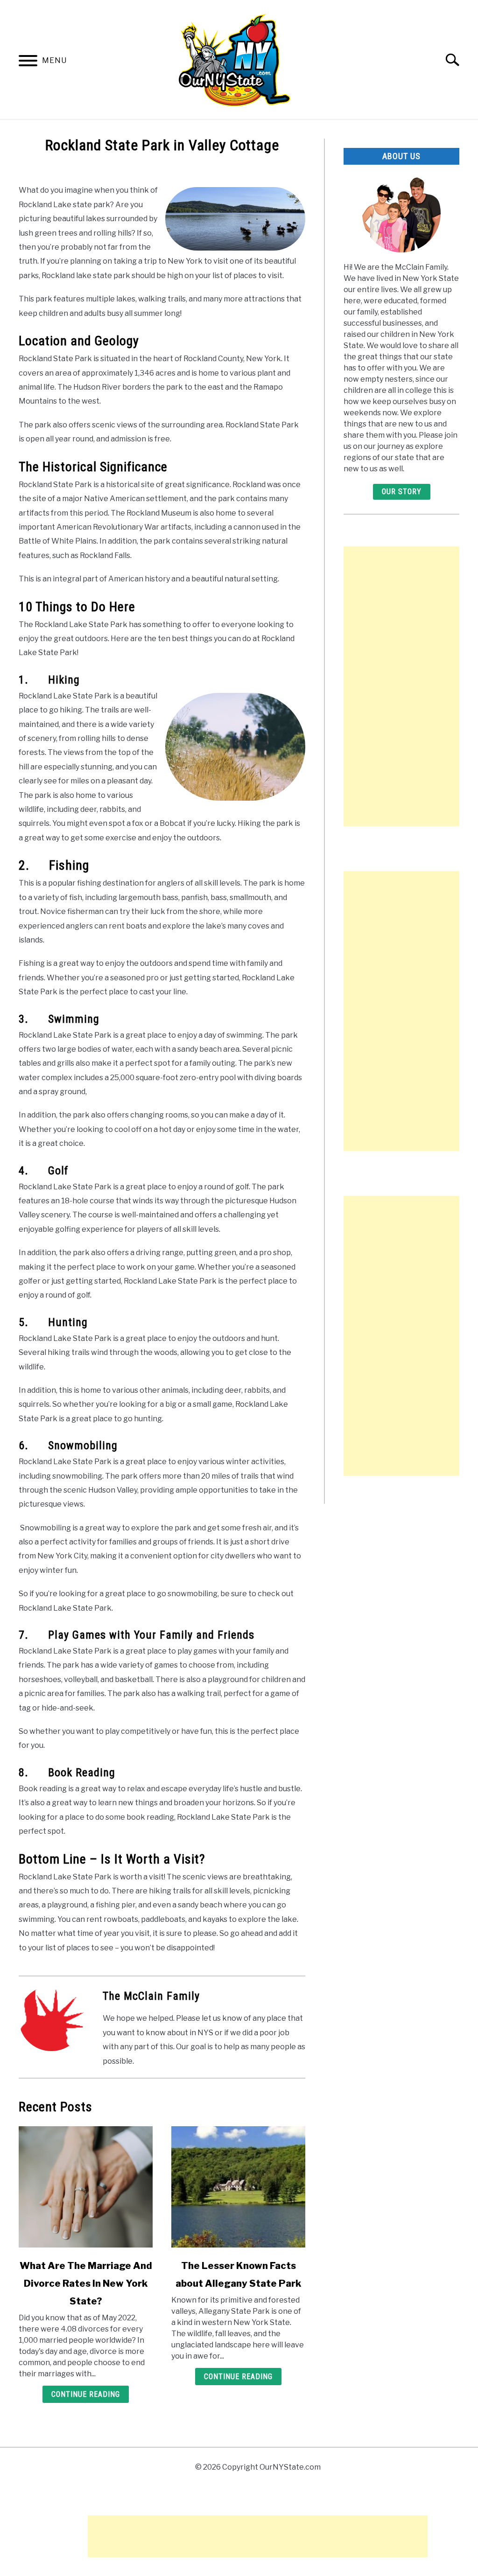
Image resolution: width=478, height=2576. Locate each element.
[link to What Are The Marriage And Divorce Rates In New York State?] (86, 2187)
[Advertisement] (401, 686)
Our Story (402, 492)
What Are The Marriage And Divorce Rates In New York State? (86, 2283)
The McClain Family (151, 1996)
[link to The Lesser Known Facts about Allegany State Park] (238, 2187)
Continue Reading (86, 2394)
